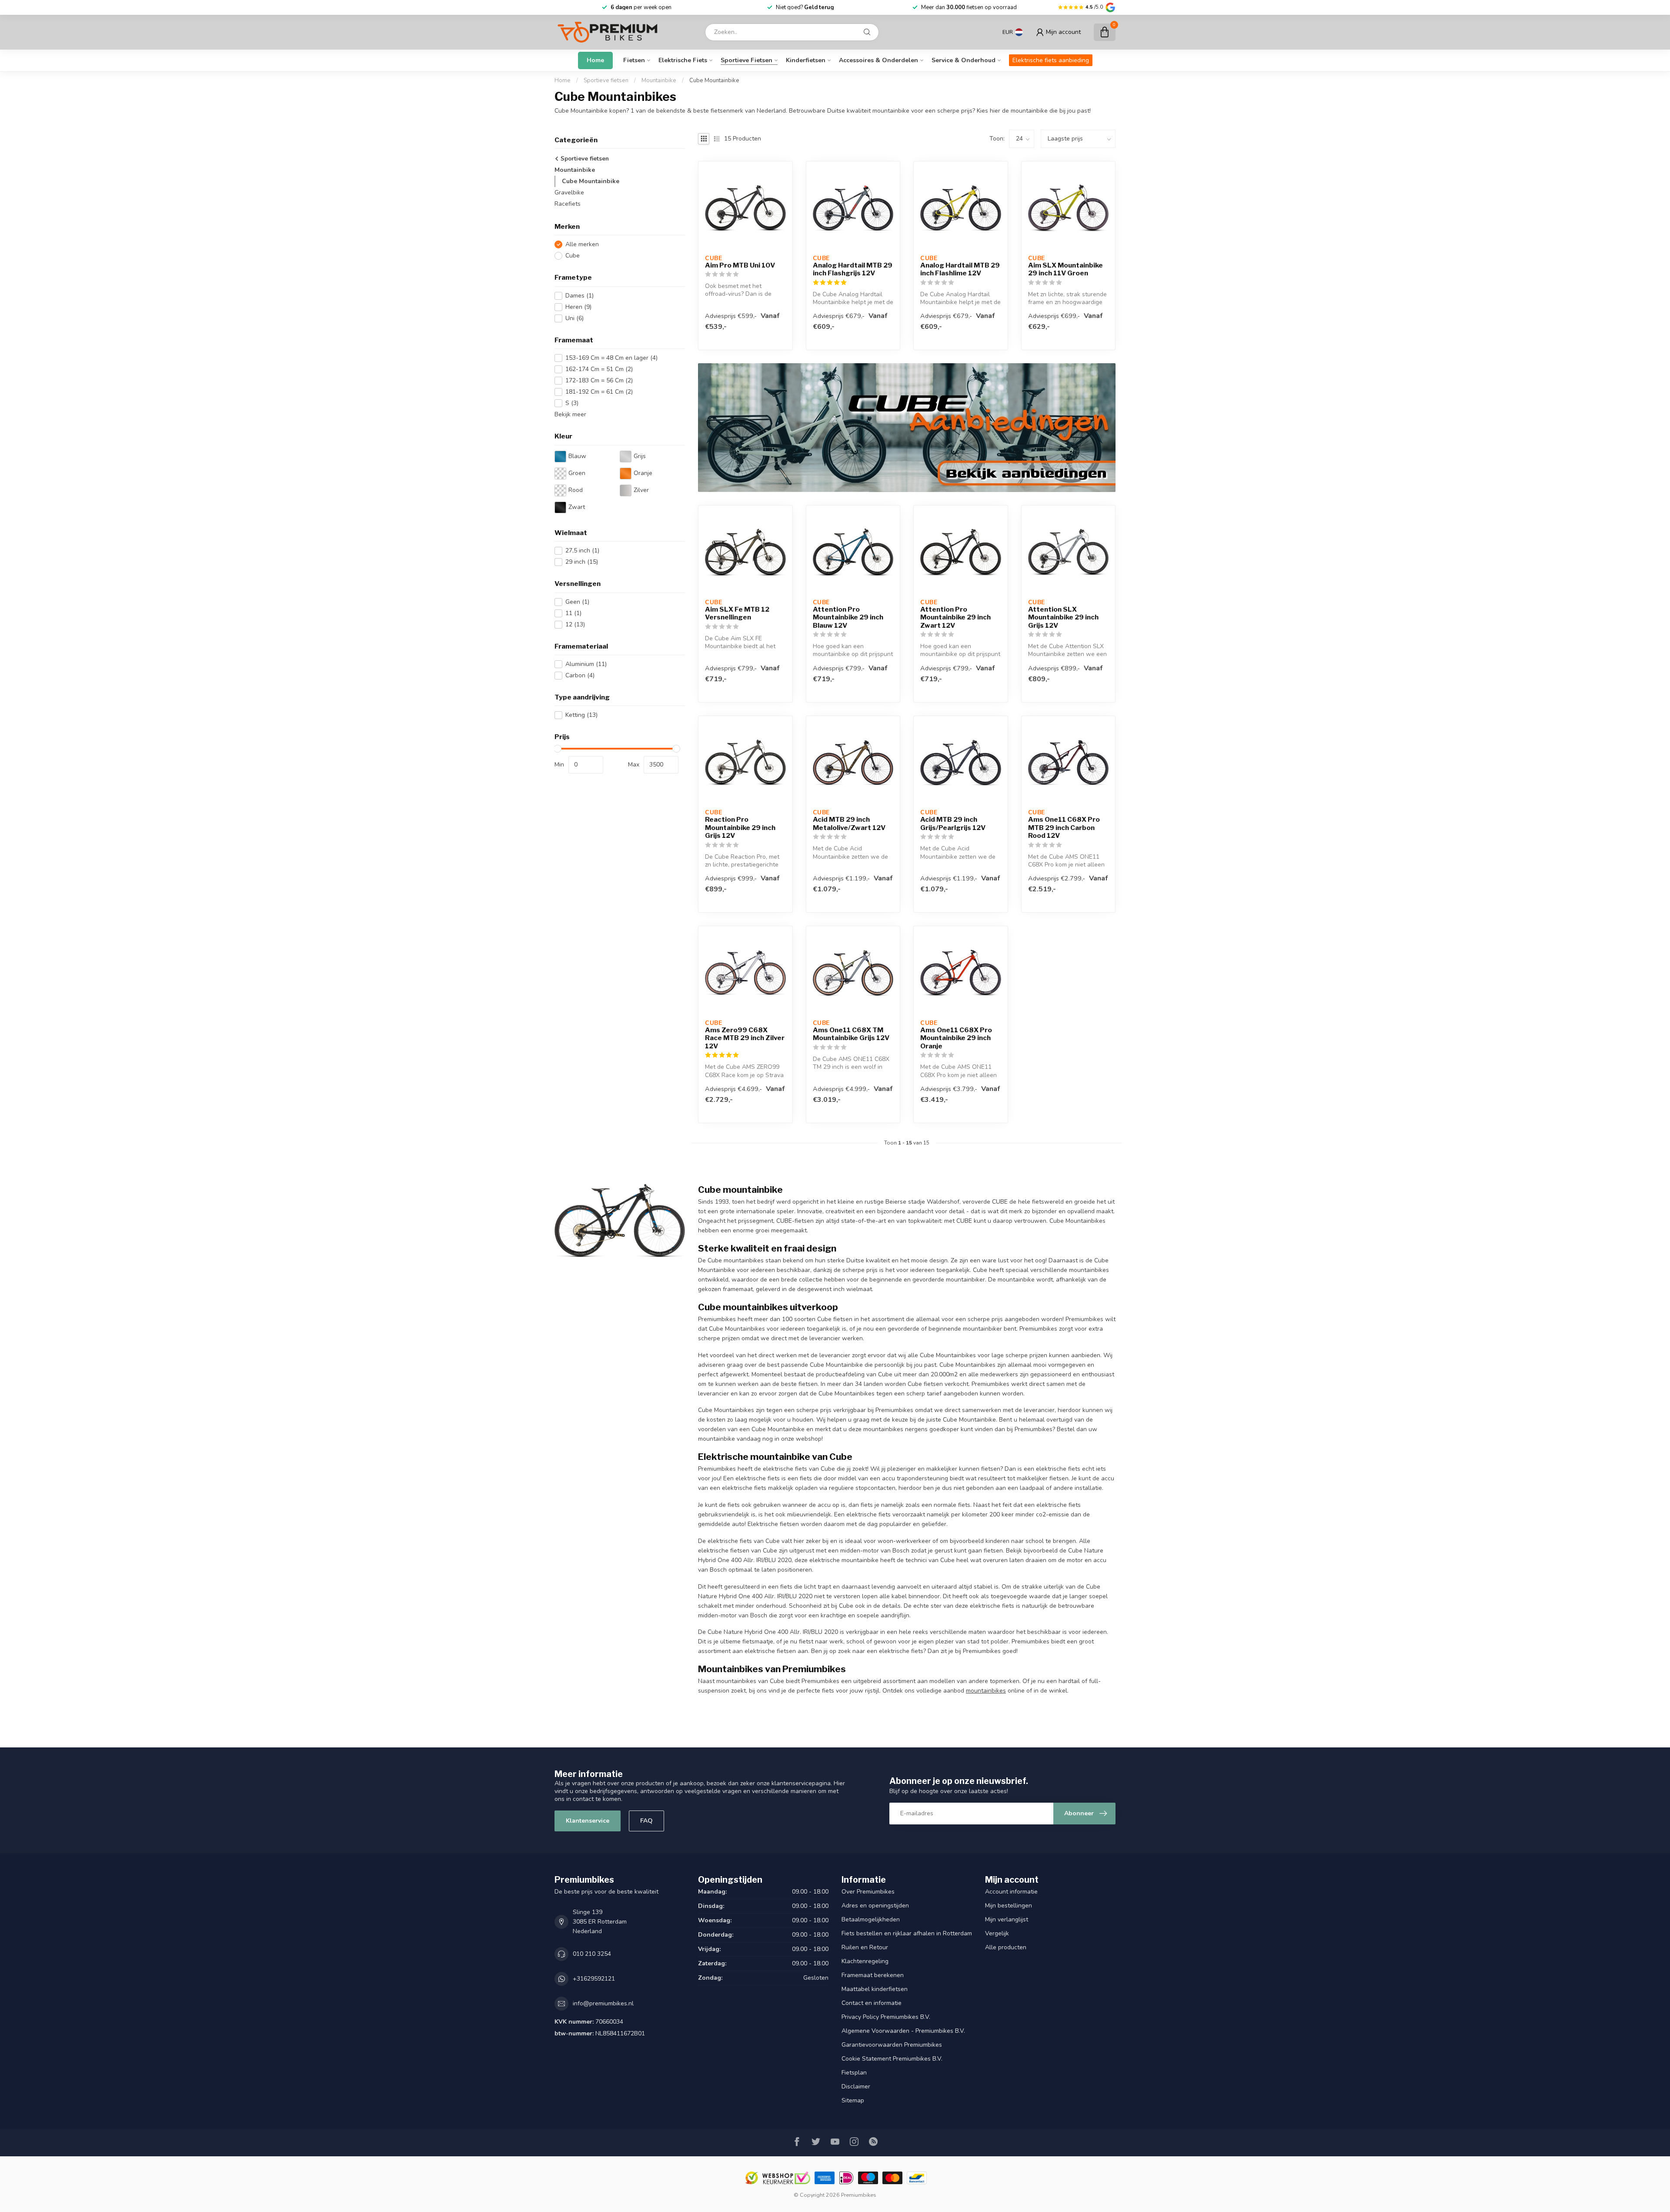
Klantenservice (588, 1821)
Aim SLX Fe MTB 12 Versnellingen (737, 613)
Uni (574, 318)
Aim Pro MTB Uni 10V (740, 265)
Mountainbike (659, 80)
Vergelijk (997, 1933)
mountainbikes (986, 1691)
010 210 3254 (592, 1954)
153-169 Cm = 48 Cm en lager (611, 358)
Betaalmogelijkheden (871, 1919)
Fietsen (634, 60)
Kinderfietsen (806, 60)
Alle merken (582, 245)
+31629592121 (594, 1979)
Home (595, 60)
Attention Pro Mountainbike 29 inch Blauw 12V (848, 617)
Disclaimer (856, 2087)
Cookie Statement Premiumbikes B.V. (892, 2059)
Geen (577, 602)
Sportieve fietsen (746, 60)
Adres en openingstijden (875, 1906)
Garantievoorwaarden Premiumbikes (892, 2045)
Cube (573, 256)
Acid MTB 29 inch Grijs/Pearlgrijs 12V (953, 823)
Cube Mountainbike (714, 80)
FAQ (646, 1821)
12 (575, 624)
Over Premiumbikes (868, 1892)
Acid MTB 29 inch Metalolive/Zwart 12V (849, 823)
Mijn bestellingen (1009, 1906)
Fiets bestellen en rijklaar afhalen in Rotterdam (907, 1933)
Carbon (580, 675)
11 (573, 613)
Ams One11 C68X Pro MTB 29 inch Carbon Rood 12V (1064, 828)
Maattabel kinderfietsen (875, 1989)
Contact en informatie (872, 2003)
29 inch (582, 562)
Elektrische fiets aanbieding (1051, 60)
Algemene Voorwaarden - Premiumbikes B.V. (903, 2031)
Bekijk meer (570, 414)
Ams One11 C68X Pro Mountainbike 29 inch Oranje (956, 1038)
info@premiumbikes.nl (603, 2003)
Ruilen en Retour (865, 1947)
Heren (578, 307)
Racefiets (568, 204)
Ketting (581, 715)
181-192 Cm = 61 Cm (599, 392)
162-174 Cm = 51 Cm (599, 370)
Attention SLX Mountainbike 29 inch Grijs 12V (1063, 617)
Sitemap (853, 2100)
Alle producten (1006, 1947)
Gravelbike (569, 192)
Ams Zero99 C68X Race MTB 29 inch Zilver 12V (745, 1038)
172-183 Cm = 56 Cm (599, 380)
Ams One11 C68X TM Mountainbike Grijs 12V (851, 1034)
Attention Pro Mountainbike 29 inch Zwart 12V (955, 617)
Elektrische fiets (683, 60)
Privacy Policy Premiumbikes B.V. (886, 2017)
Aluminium (586, 664)
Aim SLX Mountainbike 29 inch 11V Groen (1065, 269)
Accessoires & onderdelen (878, 60)
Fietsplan (854, 2073)
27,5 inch (582, 550)
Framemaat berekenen (873, 1975)
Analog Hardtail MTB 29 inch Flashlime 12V (960, 269)
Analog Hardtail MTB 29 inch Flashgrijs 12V (853, 269)
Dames (579, 296)
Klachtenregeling (865, 1961)
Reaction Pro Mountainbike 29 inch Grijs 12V (740, 828)
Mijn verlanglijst (1007, 1919)
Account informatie (1011, 1892)
